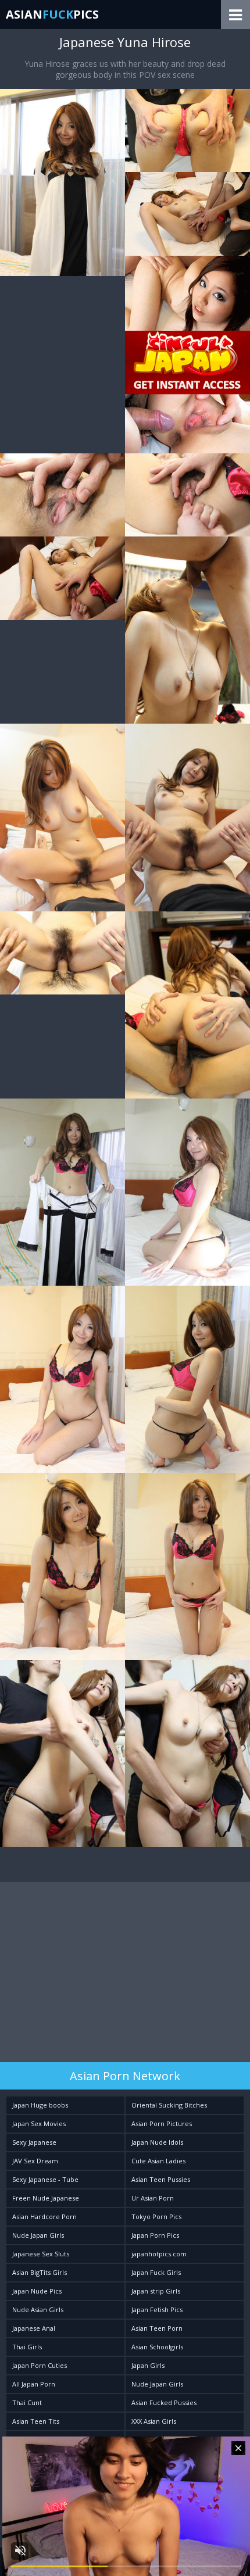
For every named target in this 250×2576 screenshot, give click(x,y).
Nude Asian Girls (38, 2310)
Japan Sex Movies (39, 2124)
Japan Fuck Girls (156, 2272)
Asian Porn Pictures (162, 2124)
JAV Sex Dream (35, 2161)
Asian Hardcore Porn (44, 2217)
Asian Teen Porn (157, 2328)
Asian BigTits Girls (40, 2272)
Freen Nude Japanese (46, 2198)
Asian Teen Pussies (161, 2179)
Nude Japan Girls (38, 2235)
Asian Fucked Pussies (164, 2403)
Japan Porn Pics (155, 2235)
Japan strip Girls (156, 2291)
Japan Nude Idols (157, 2142)
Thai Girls (27, 2347)
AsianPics (52, 14)
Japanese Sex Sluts (41, 2254)
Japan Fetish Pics (157, 2310)
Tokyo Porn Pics (156, 2217)
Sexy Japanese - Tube (45, 2179)
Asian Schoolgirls (157, 2347)
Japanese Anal (34, 2328)
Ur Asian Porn (153, 2198)
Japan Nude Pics (37, 2291)
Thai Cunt (27, 2403)
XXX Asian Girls (154, 2421)
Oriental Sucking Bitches (169, 2105)
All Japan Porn (34, 2384)
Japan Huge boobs (40, 2105)
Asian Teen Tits (36, 2421)
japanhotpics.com (159, 2254)
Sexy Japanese (34, 2142)
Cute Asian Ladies (158, 2161)
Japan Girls (148, 2365)
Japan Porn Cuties (40, 2365)
